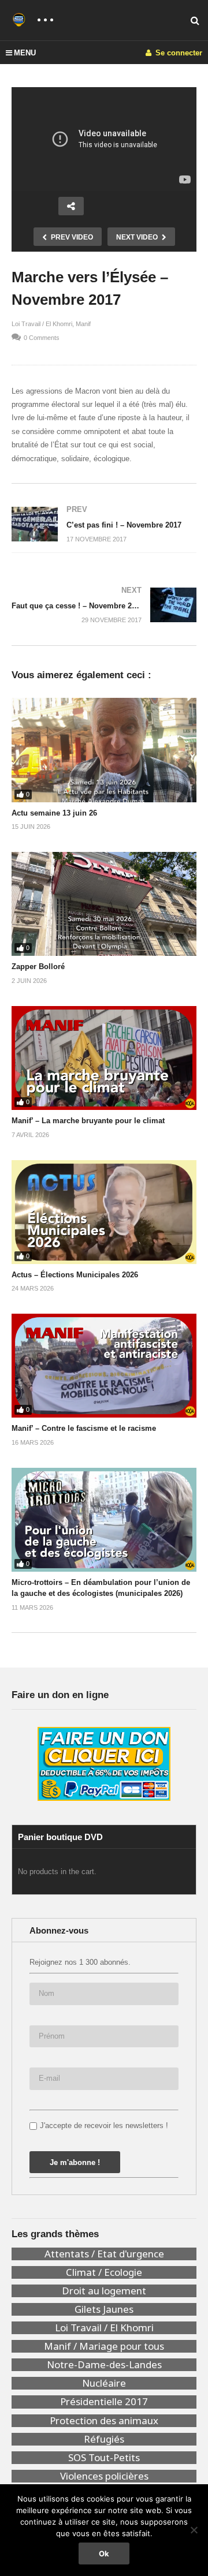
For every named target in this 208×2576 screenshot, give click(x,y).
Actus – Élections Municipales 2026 (75, 1275)
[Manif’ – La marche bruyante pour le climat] (104, 1058)
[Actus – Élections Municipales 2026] (104, 1212)
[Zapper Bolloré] (104, 904)
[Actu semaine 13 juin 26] (104, 750)
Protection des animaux (104, 2421)
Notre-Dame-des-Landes (104, 2365)
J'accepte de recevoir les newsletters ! (104, 2126)
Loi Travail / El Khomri (42, 324)
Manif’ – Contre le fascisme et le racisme (84, 1428)
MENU (25, 53)
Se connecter (178, 53)
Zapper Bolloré (38, 967)
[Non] (194, 2530)
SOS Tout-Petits (104, 2458)
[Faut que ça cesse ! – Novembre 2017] (104, 605)
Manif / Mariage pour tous (104, 2346)
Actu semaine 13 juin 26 (54, 813)
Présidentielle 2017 (104, 2402)
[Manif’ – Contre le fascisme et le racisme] (104, 1366)
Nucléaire (104, 2383)
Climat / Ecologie (104, 2272)
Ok (104, 2553)
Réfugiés (104, 2439)
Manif (83, 324)
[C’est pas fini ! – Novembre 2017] (104, 524)
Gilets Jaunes (104, 2309)
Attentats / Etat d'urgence (104, 2254)
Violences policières (104, 2476)
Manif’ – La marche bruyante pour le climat (88, 1121)
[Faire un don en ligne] (104, 1764)
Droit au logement (104, 2291)
